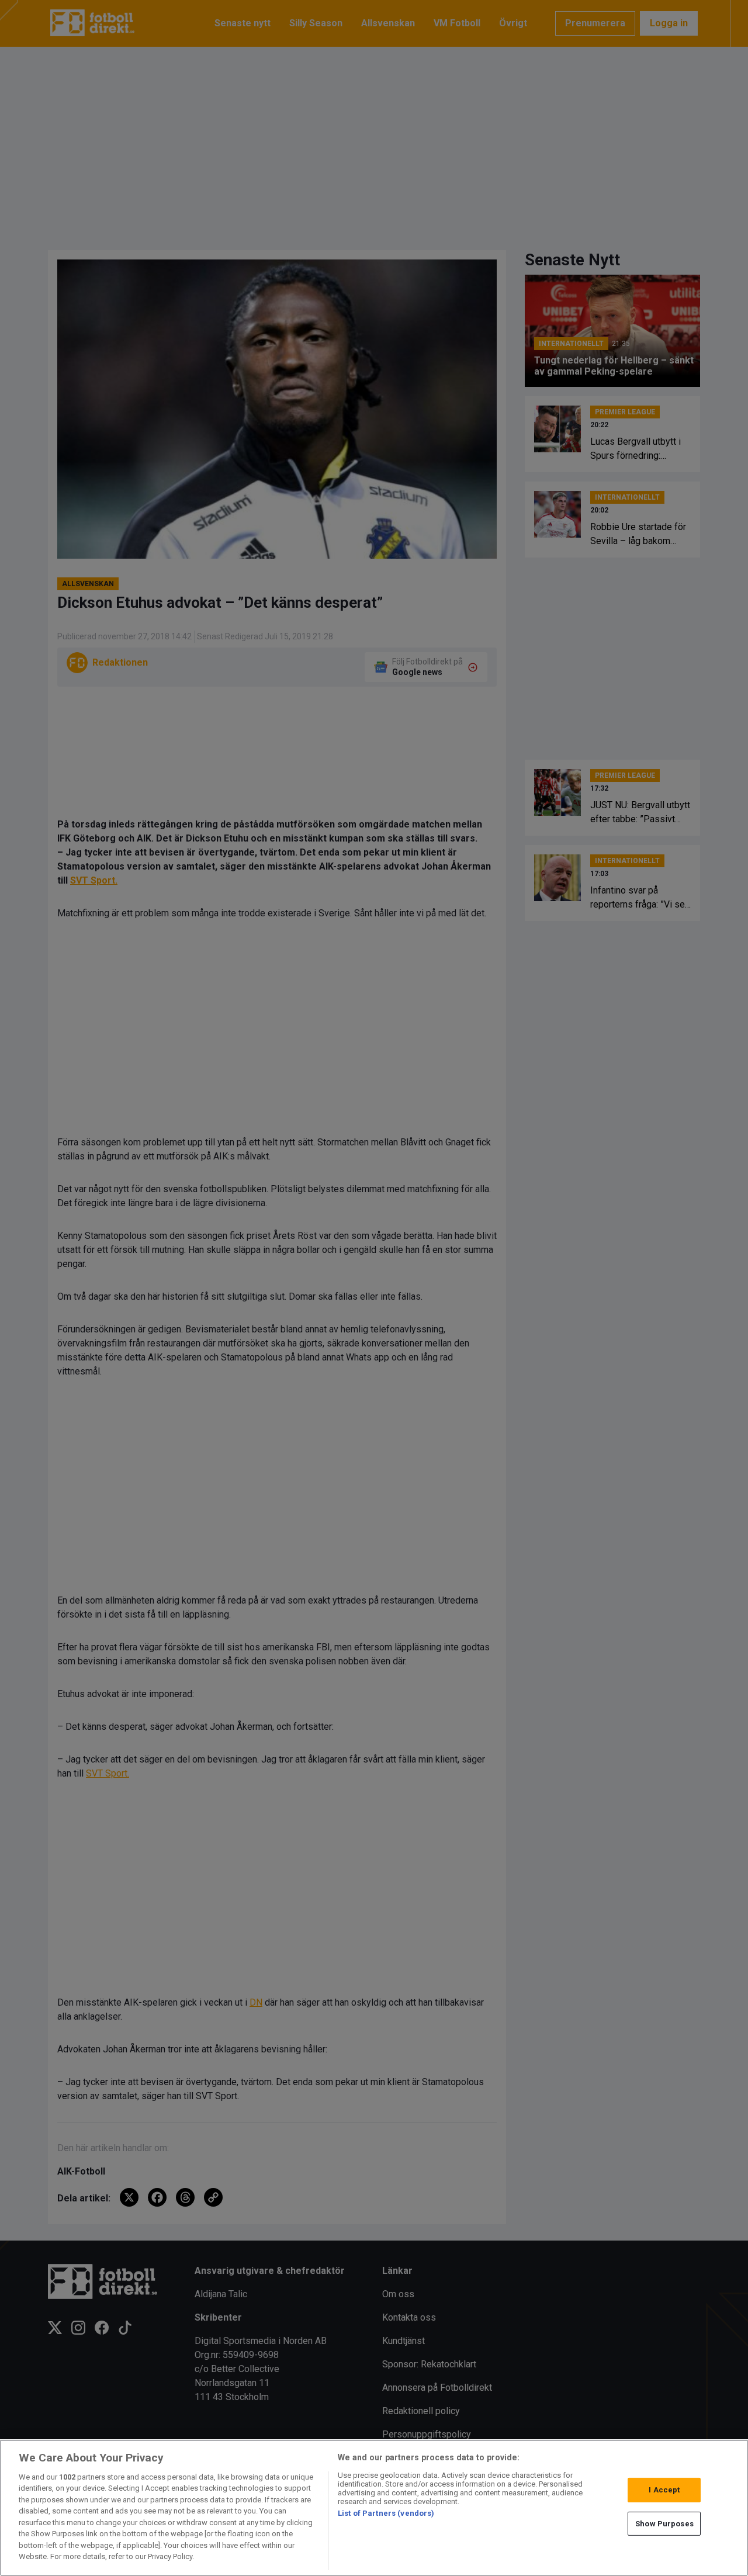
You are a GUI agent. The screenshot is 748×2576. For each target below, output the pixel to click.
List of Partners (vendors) (386, 2513)
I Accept (664, 2490)
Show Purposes (664, 2523)
